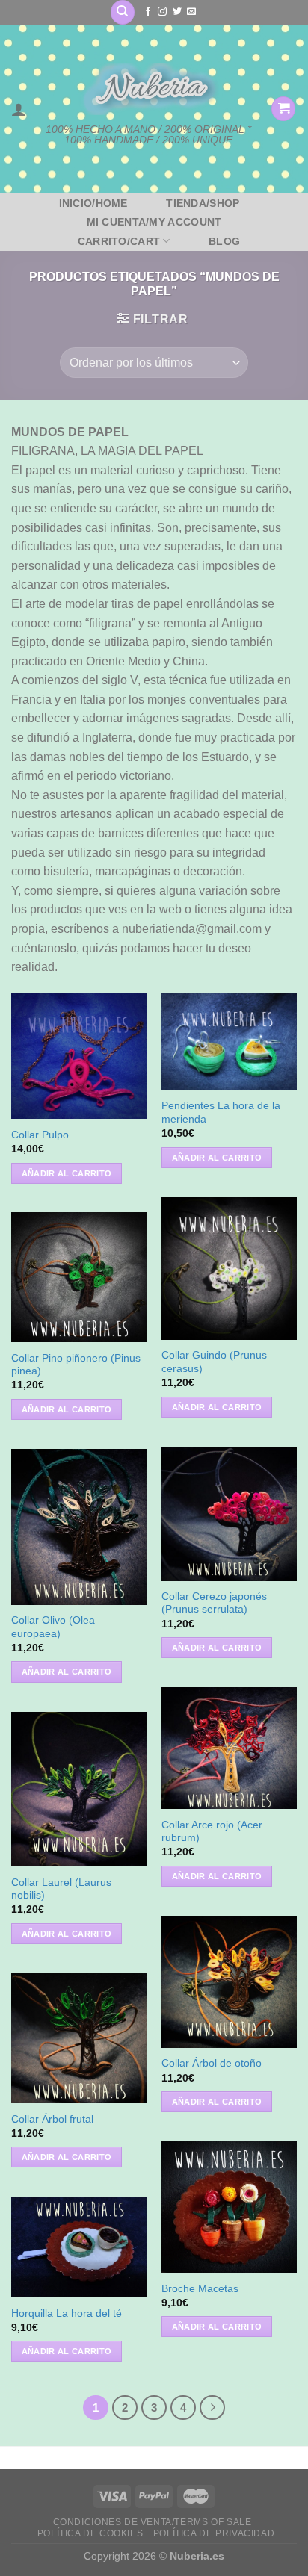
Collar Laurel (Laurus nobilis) (61, 1889)
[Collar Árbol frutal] (79, 2038)
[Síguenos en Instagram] (162, 12)
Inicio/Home (93, 203)
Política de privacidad (214, 2533)
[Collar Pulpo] (79, 1056)
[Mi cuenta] (19, 109)
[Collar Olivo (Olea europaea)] (79, 1527)
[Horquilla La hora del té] (79, 2247)
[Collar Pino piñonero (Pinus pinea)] (79, 1278)
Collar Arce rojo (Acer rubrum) (212, 1832)
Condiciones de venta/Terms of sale (153, 2522)
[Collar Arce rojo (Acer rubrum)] (229, 1748)
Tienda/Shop (203, 203)
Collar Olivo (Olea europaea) (53, 1627)
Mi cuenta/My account (154, 222)
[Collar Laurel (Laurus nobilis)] (79, 1790)
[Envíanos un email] (191, 12)
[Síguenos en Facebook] (148, 12)
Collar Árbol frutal (52, 2119)
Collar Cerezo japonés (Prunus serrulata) (214, 1603)
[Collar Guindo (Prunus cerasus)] (229, 1268)
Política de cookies (90, 2533)
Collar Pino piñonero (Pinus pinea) (76, 1365)
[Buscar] (123, 12)
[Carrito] (283, 109)
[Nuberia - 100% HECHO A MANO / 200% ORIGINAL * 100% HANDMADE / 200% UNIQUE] (148, 89)
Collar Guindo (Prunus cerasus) (214, 1362)
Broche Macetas (200, 2289)
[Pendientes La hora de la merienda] (229, 1042)
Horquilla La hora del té (67, 2313)
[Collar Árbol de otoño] (229, 1982)
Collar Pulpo (40, 1135)
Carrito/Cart (119, 241)
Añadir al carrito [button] (67, 1173)
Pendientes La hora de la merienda (221, 1112)
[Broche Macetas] (229, 2207)
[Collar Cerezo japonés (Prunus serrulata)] (229, 1514)
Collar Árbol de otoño (212, 2063)
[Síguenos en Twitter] (177, 12)
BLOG (224, 241)
